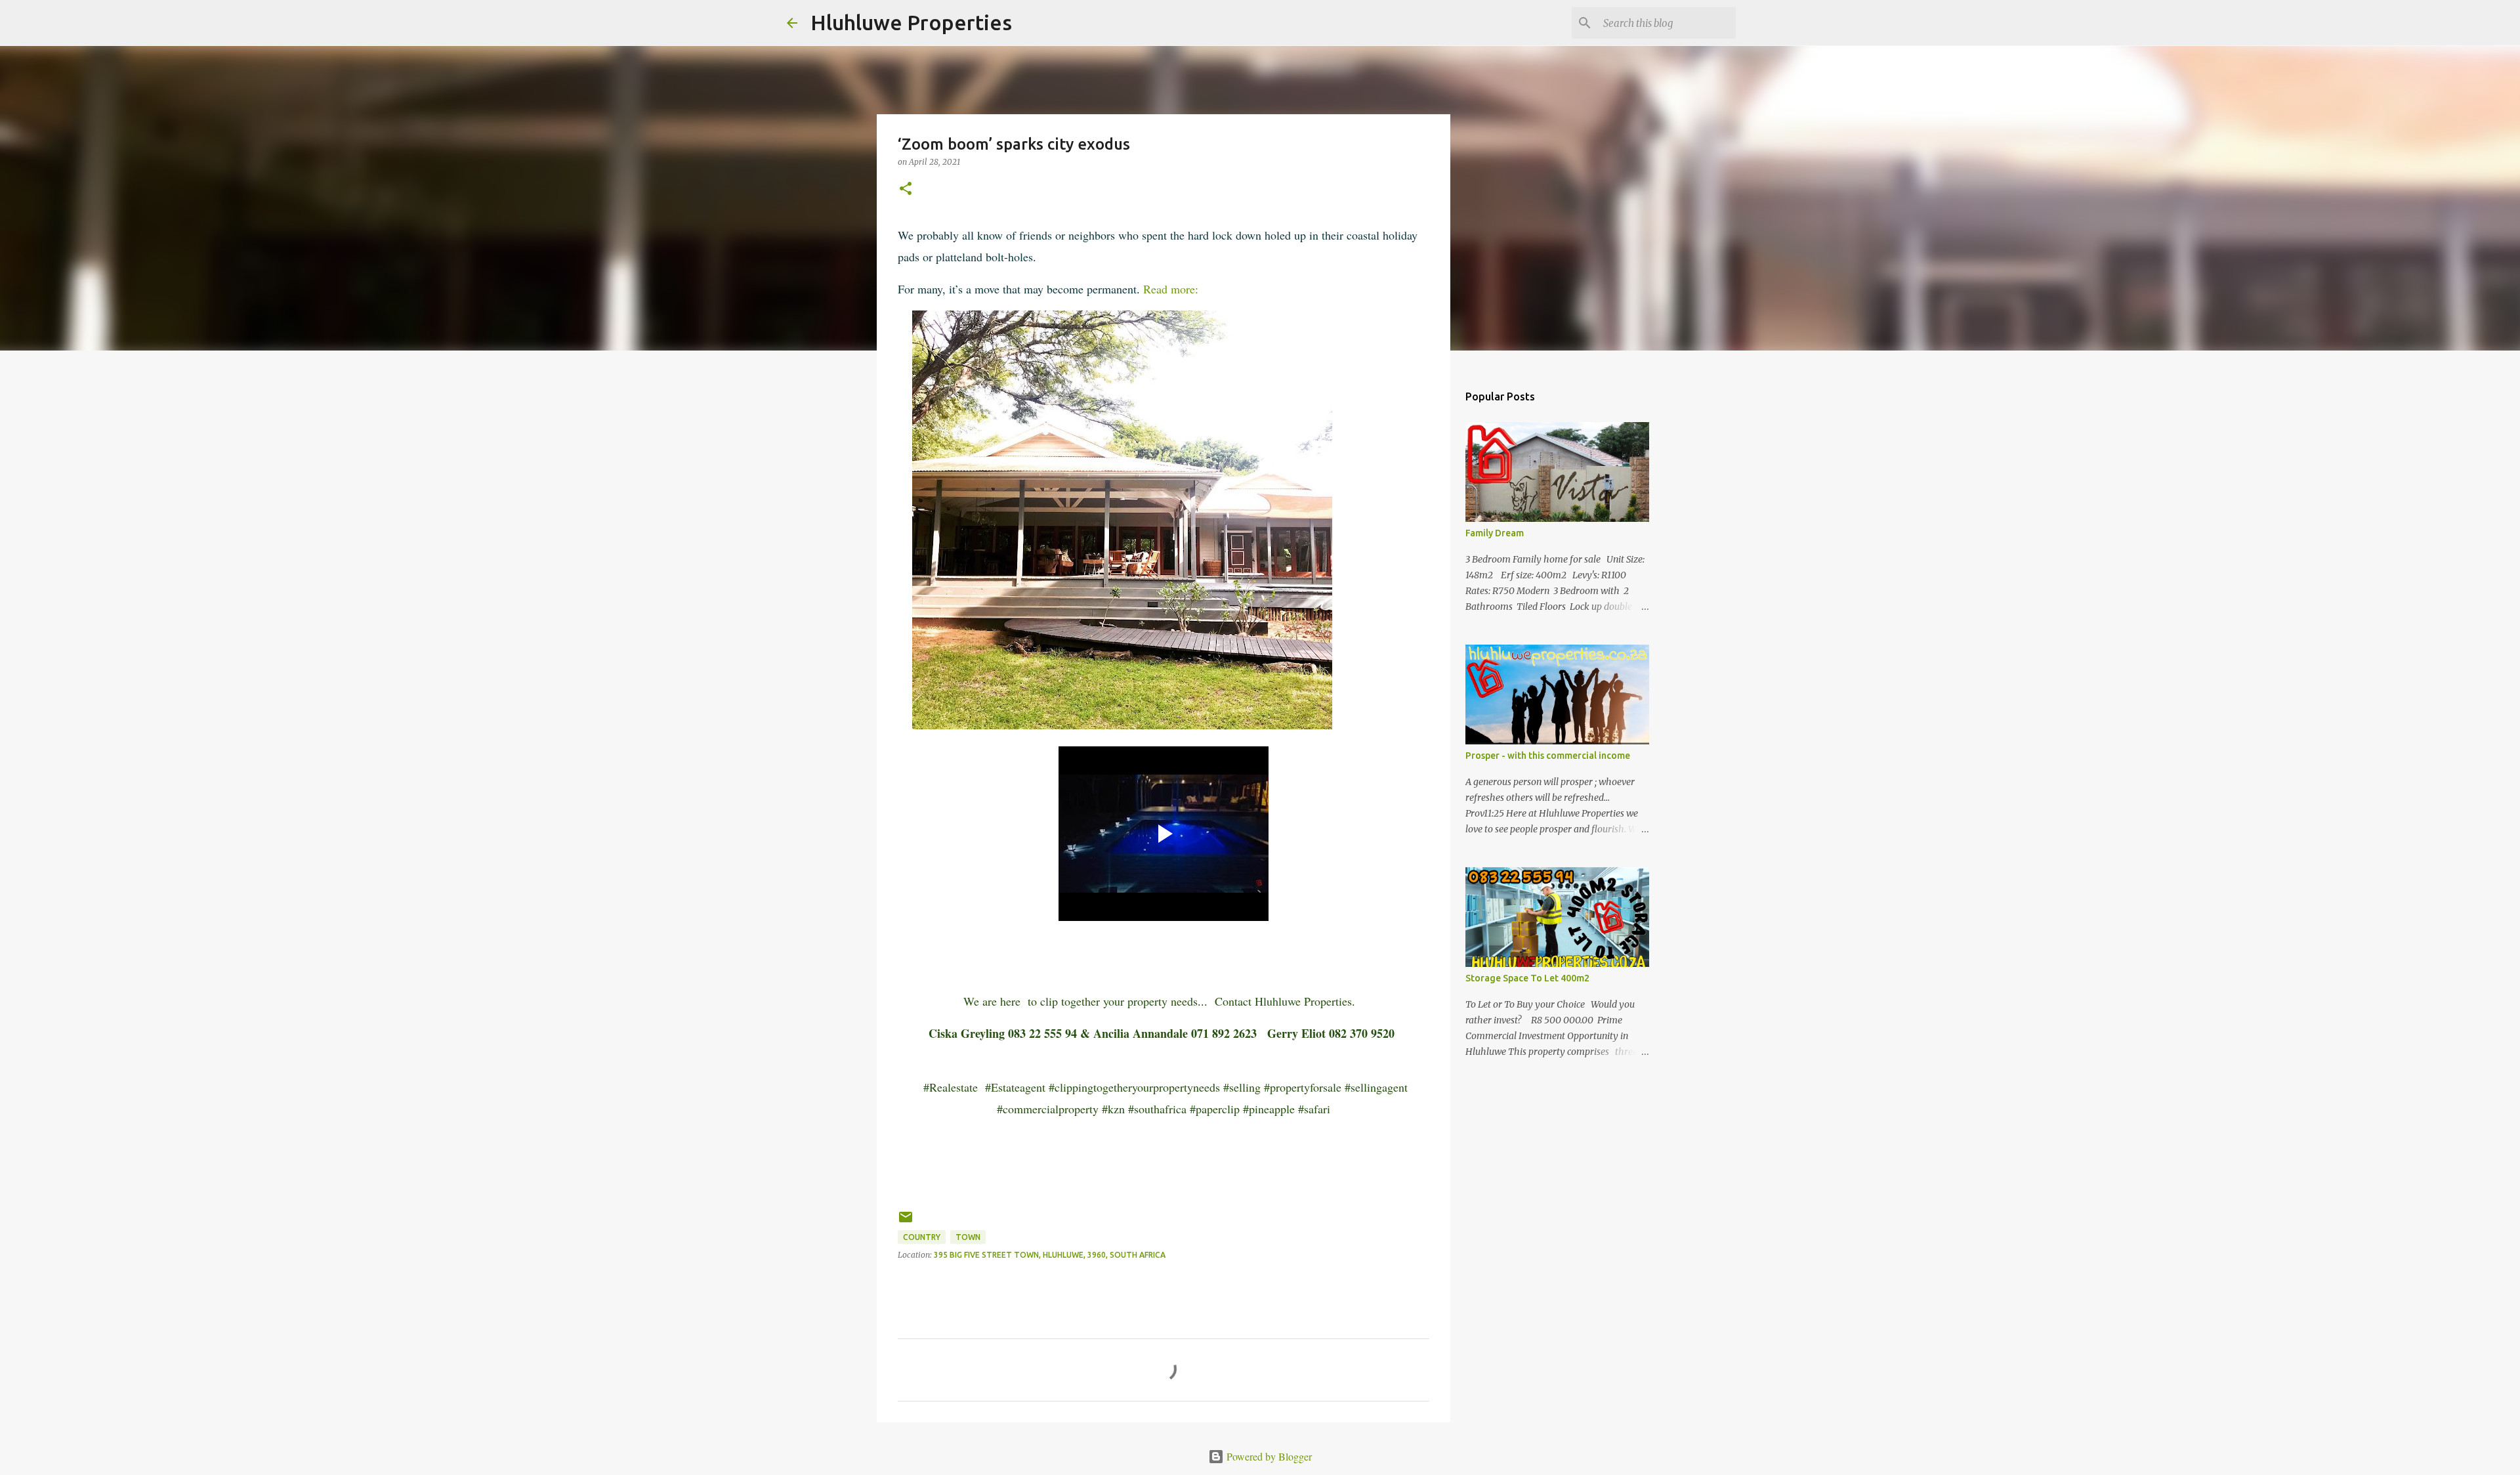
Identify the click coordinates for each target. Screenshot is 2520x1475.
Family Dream (1495, 533)
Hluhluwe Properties (911, 22)
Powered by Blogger (1268, 1456)
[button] (906, 189)
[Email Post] (906, 1222)
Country (922, 1237)
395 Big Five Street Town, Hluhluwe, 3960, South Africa (1050, 1255)
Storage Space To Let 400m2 (1527, 978)
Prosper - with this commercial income (1548, 756)
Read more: (1171, 289)
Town (968, 1237)
